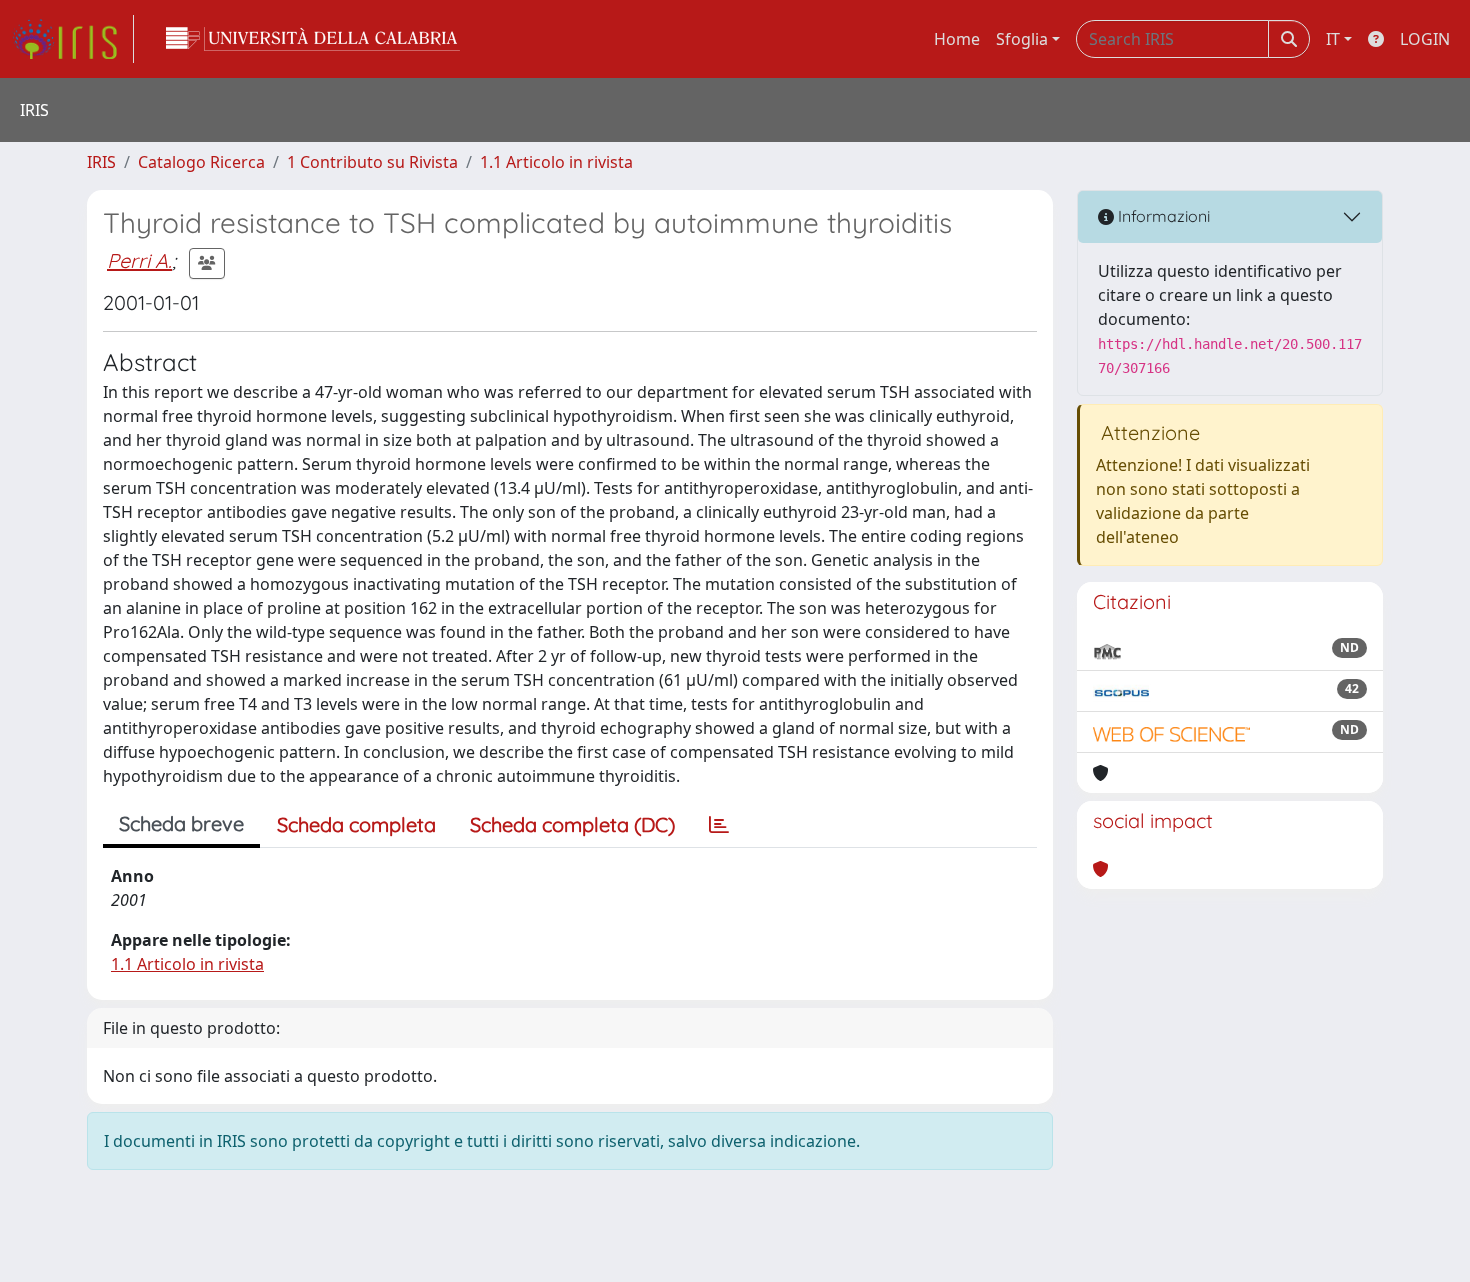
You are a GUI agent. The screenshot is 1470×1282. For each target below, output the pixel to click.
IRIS (101, 162)
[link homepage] (73, 39)
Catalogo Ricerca (201, 162)
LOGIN (1425, 39)
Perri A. (139, 260)
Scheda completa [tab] (356, 824)
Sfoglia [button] (1022, 39)
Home (957, 39)
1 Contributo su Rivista (372, 162)
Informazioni (1162, 216)
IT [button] (1333, 39)
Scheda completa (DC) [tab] (572, 824)
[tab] (719, 825)
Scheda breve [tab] (181, 823)
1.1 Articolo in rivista (556, 162)
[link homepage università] (313, 39)
